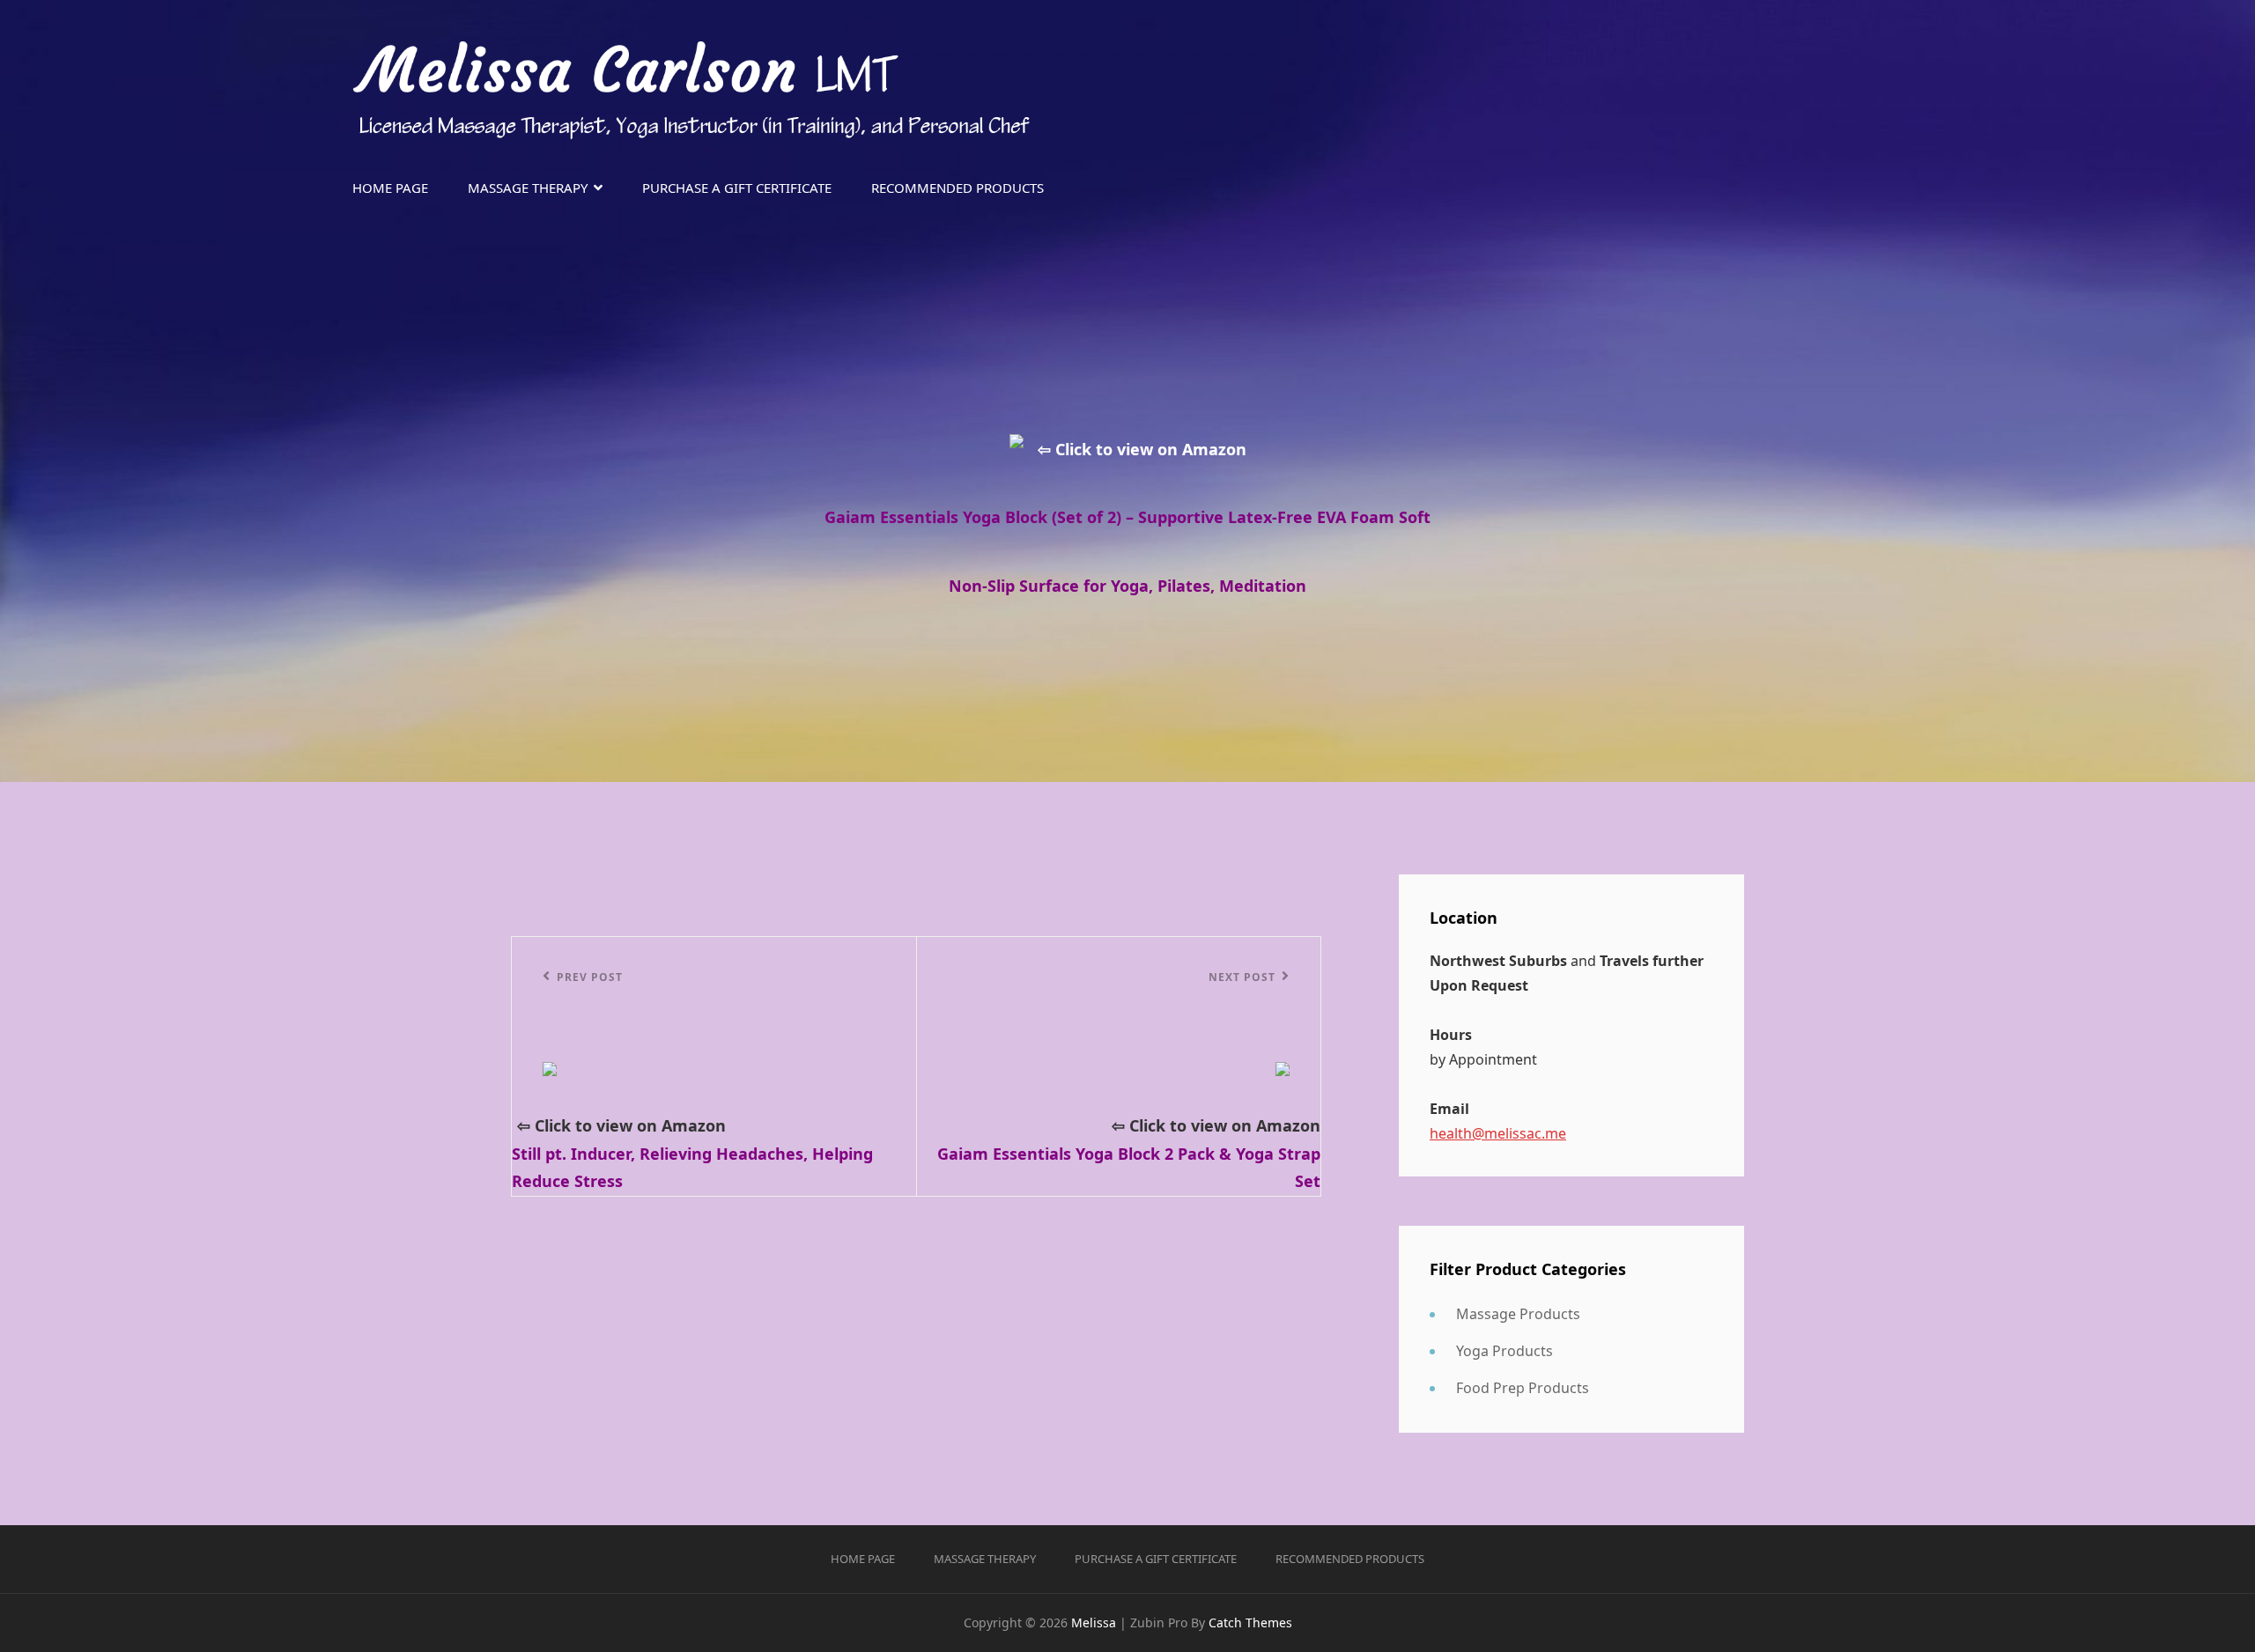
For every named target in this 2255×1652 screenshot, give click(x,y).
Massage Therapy (528, 188)
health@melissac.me (1498, 1133)
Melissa (1094, 1622)
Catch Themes (1250, 1622)
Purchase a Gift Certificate (737, 188)
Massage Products (1518, 1314)
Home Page (390, 188)
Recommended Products (957, 188)
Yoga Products (1505, 1351)
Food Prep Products (1523, 1388)
